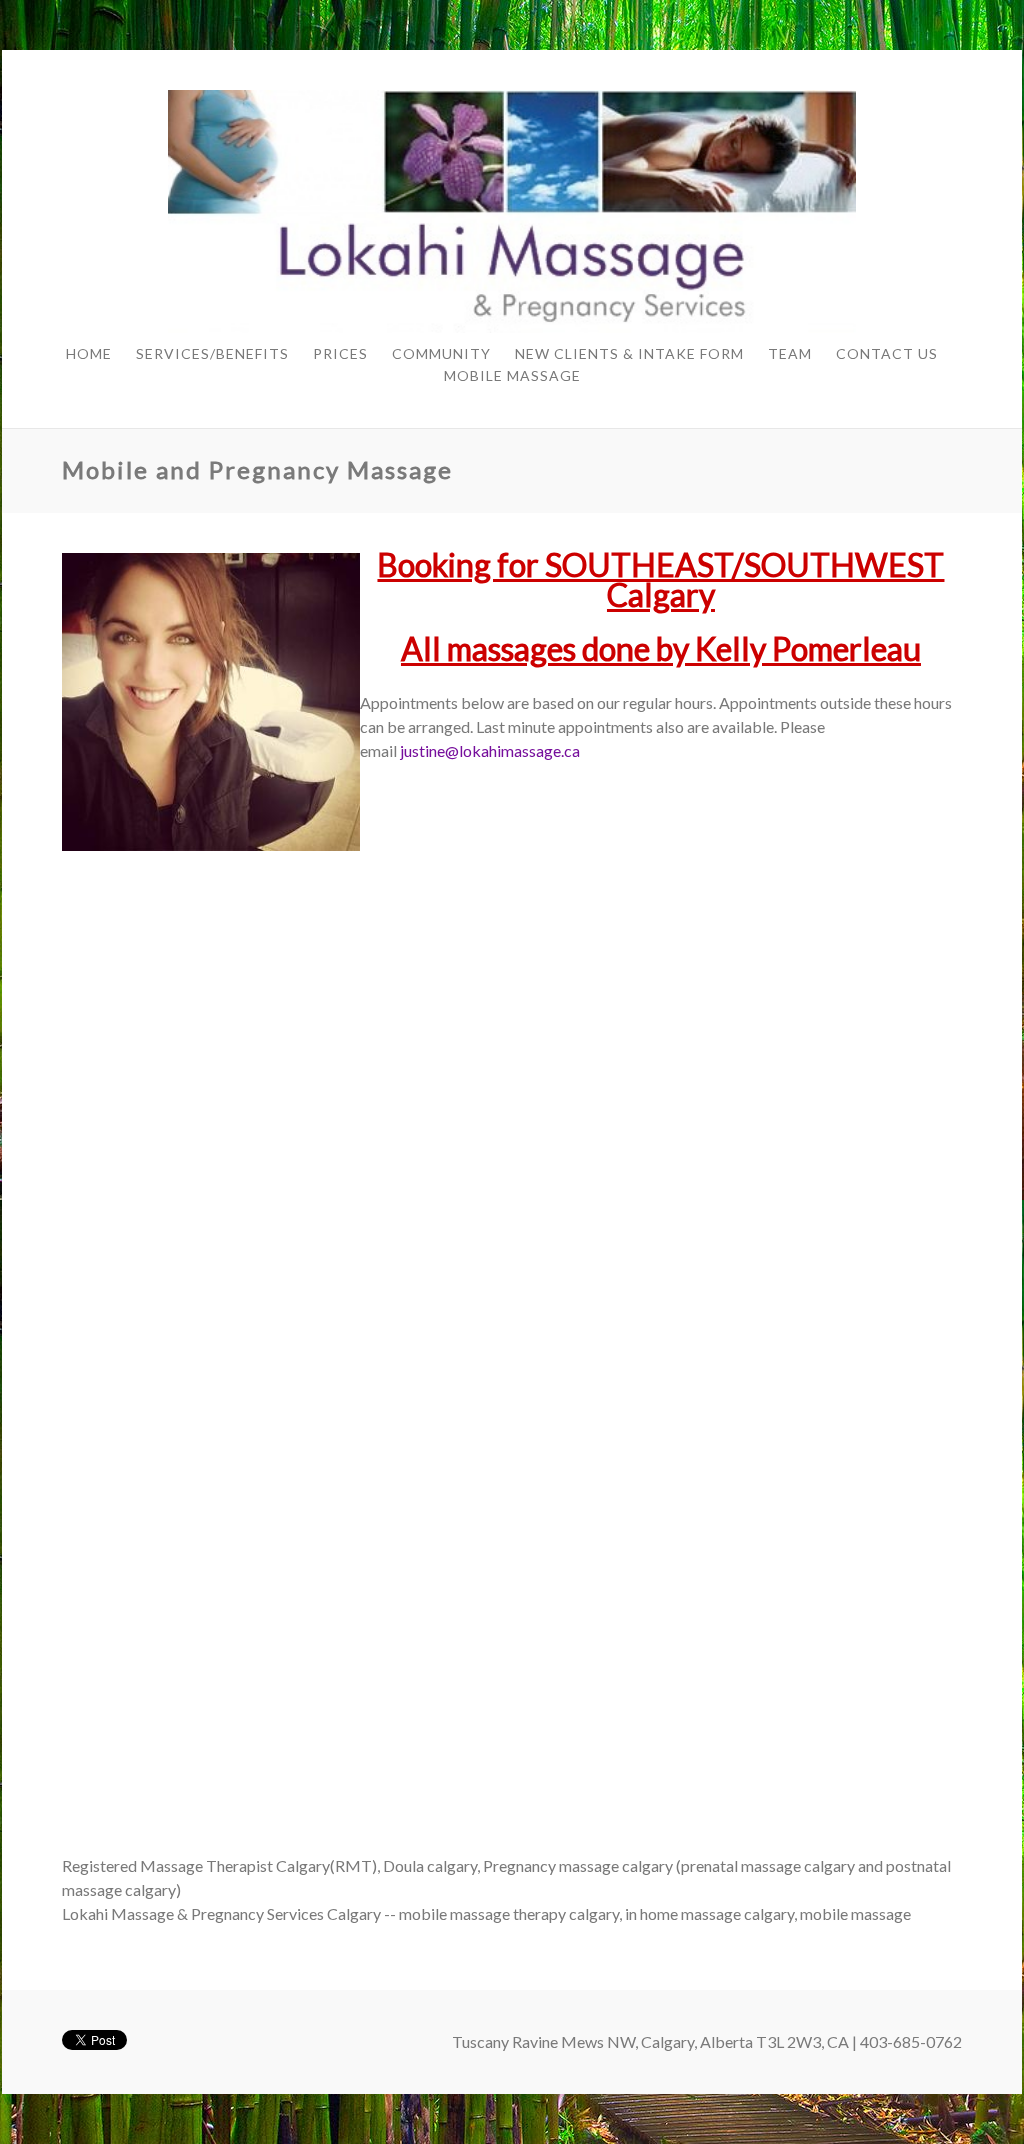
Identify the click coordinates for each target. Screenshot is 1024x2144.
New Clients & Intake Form (629, 353)
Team (790, 353)
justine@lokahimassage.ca (490, 750)
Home (89, 353)
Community (441, 353)
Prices (340, 353)
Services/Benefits (212, 353)
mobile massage (512, 375)
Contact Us (887, 353)
